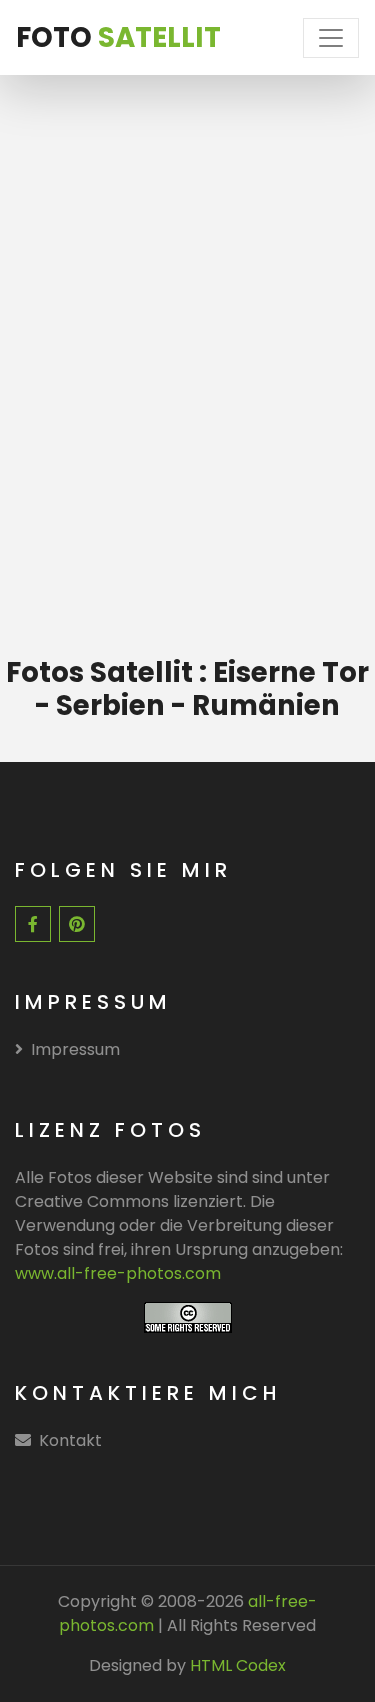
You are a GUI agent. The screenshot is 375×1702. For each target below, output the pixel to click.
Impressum (75, 1049)
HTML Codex (238, 1665)
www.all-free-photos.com (118, 1273)
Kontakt (70, 1440)
